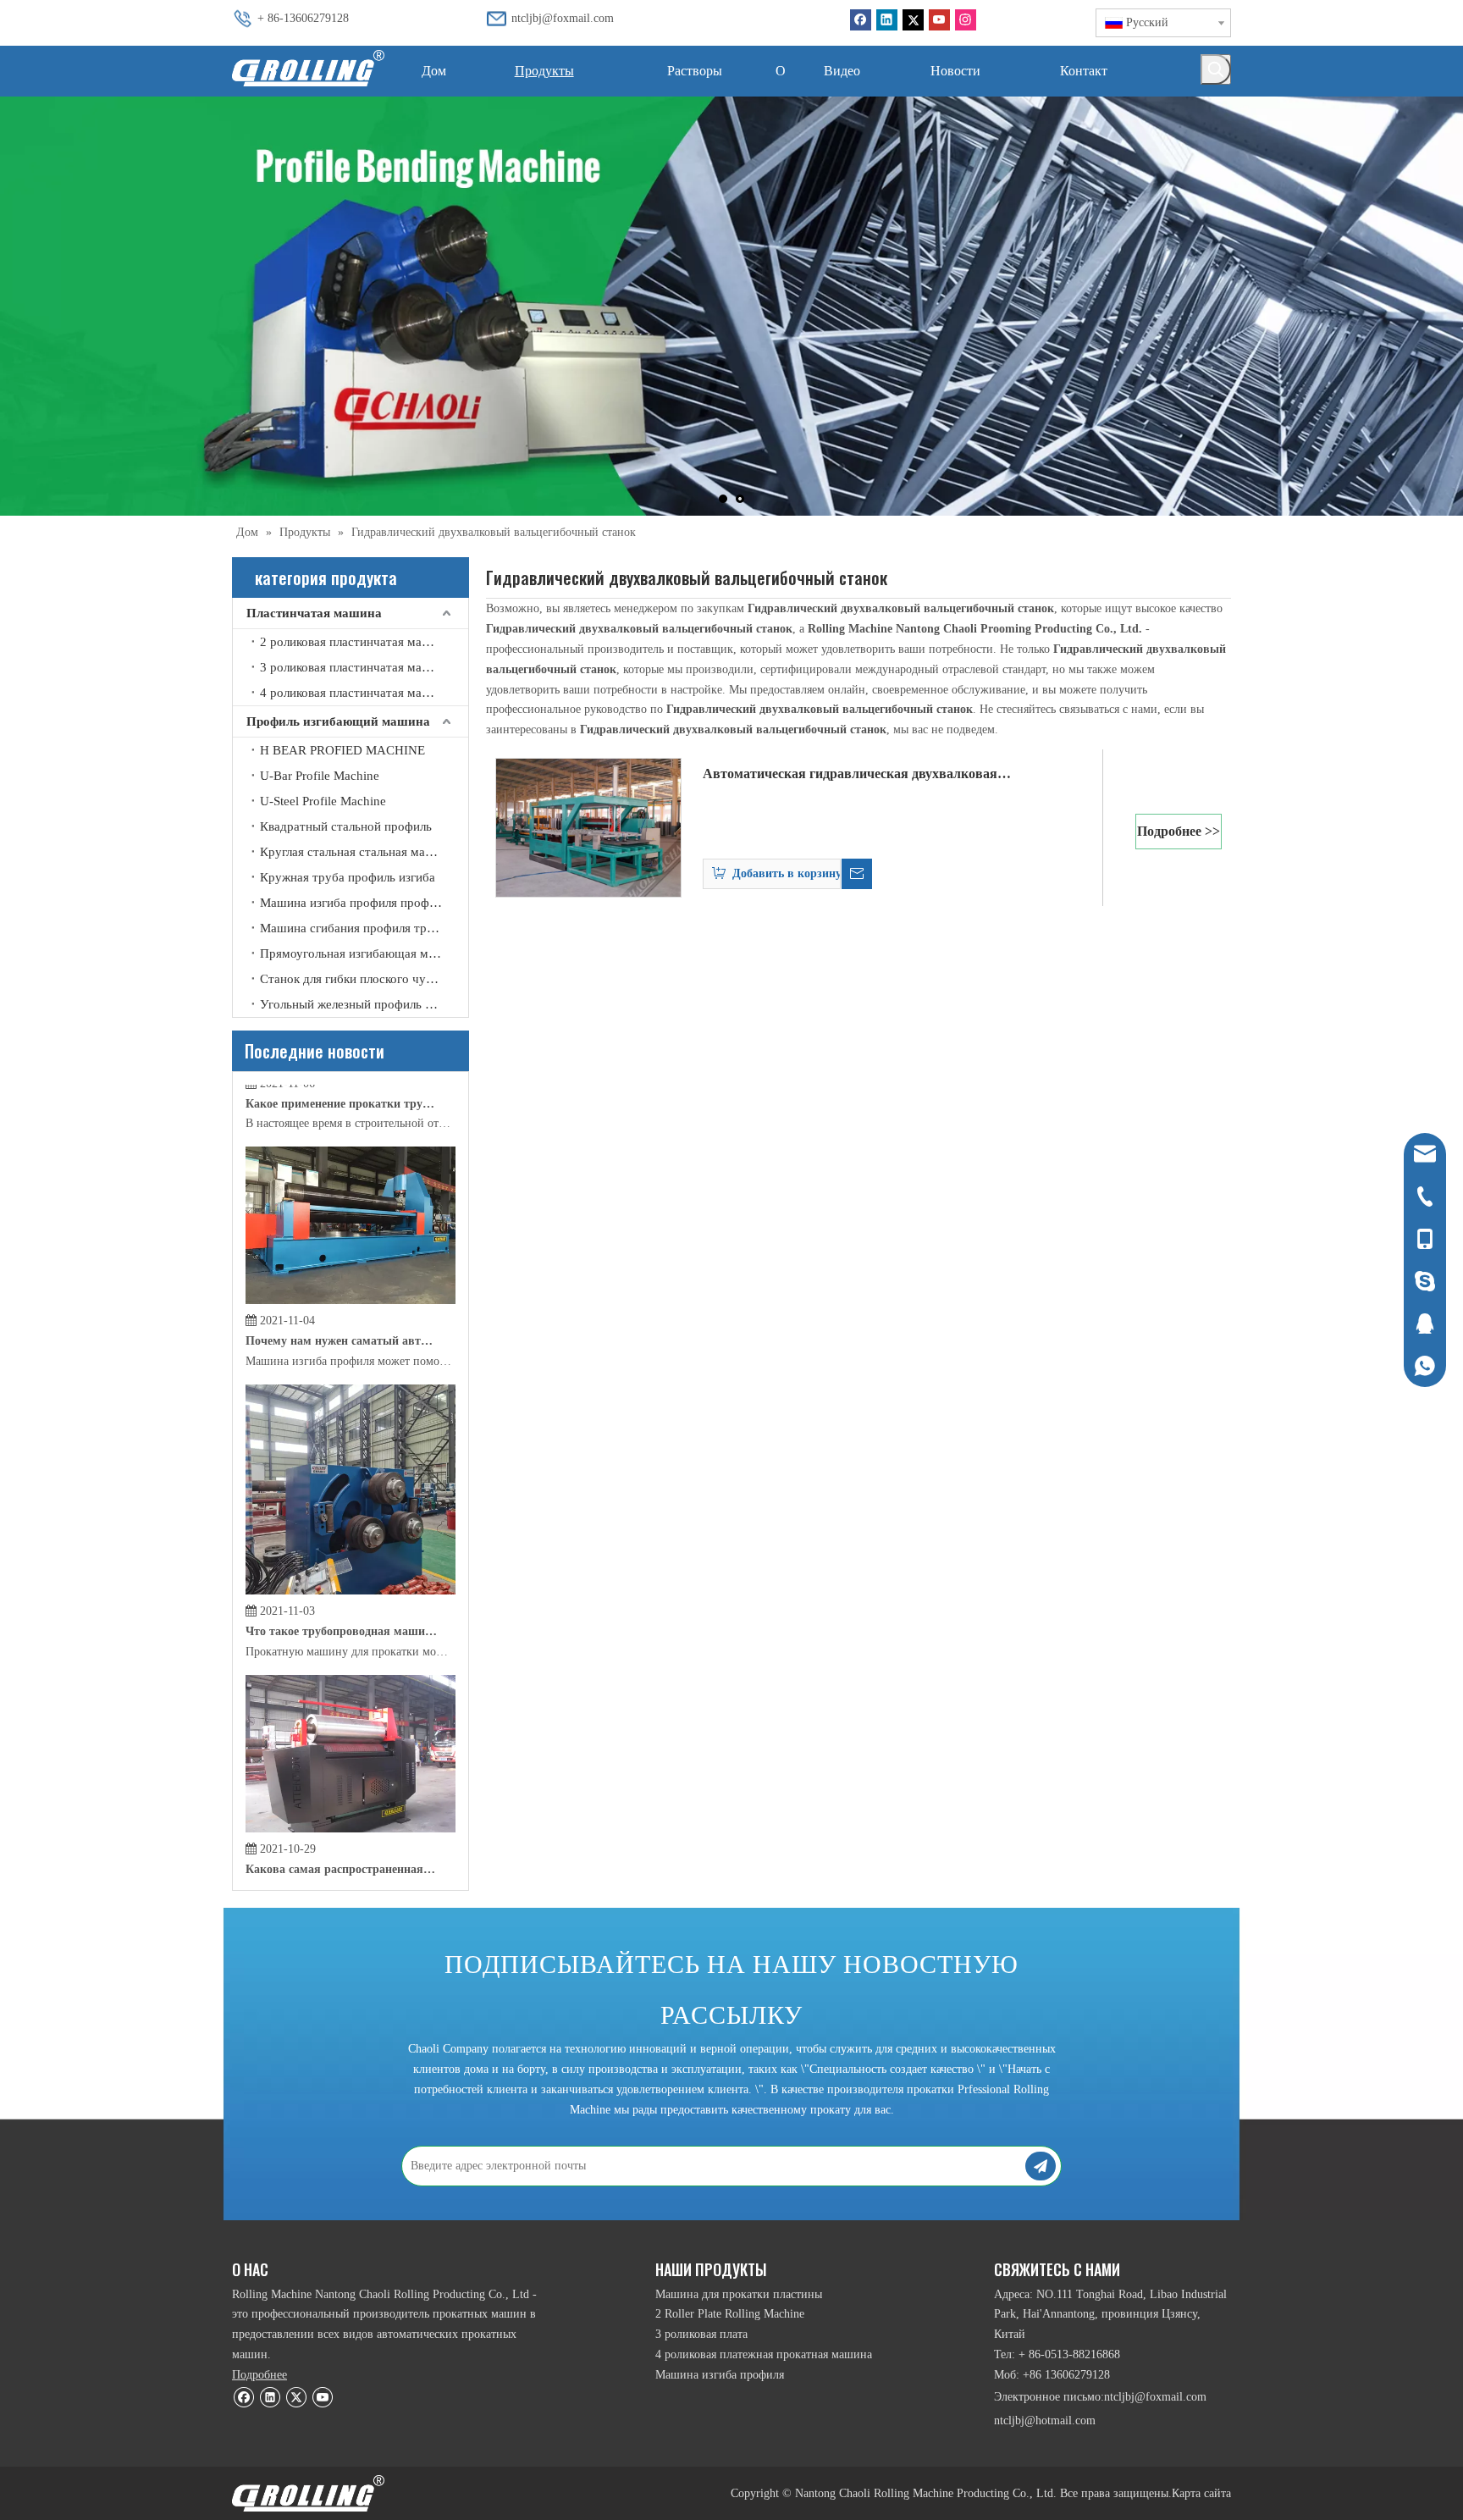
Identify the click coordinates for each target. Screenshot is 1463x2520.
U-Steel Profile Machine (323, 801)
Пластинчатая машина (314, 613)
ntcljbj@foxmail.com (563, 18)
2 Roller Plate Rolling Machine (730, 2314)
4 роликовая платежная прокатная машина (764, 2354)
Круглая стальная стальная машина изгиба (364, 852)
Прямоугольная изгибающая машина (362, 953)
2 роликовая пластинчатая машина (356, 642)
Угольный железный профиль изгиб (358, 1004)
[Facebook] (861, 20)
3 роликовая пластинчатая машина (356, 667)
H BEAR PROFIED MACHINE (342, 750)
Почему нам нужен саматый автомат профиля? (341, 1265)
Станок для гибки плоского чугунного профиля (364, 979)
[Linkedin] (887, 20)
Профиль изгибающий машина (338, 721)
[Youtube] (939, 20)
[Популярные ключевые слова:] (1216, 69)
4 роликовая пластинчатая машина (356, 693)
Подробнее (259, 2375)
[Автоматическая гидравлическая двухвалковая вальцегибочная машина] (588, 826)
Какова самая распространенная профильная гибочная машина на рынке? (341, 1793)
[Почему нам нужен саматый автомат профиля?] (351, 1224)
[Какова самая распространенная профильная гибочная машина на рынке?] (351, 1752)
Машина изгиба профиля (720, 2375)
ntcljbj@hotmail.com (1045, 2421)
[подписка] (1041, 2166)
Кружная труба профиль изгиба (348, 877)
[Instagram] (966, 20)
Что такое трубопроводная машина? (341, 1555)
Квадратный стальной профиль (346, 826)
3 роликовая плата (701, 2334)
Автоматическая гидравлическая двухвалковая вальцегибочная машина (850, 776)
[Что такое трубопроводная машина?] (351, 1514)
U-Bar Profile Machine (320, 776)
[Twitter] (913, 20)
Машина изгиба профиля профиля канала (364, 903)
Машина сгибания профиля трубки (356, 928)
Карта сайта (1201, 2493)
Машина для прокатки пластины (739, 2294)
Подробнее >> (1179, 831)
